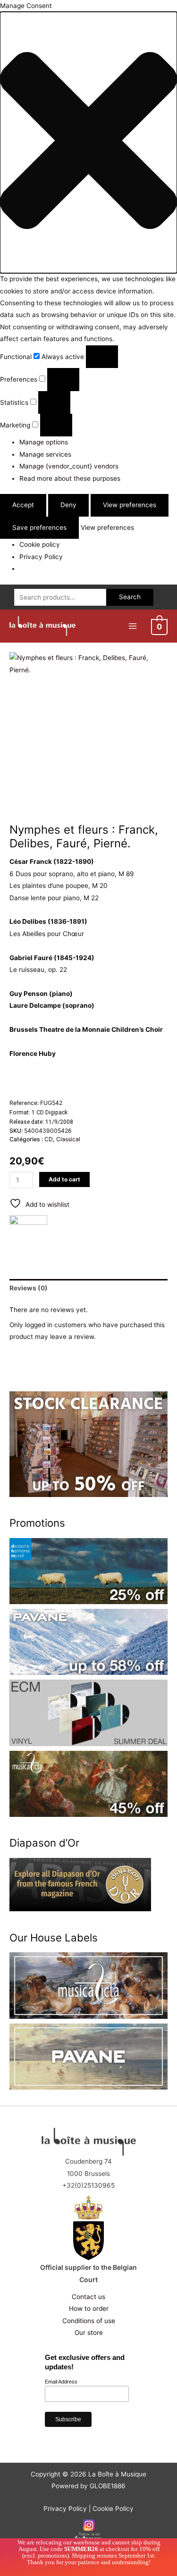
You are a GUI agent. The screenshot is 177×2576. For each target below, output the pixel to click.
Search (130, 597)
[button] (88, 142)
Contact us (88, 2297)
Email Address (61, 2382)
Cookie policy (40, 544)
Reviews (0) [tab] (29, 1288)
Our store (89, 2333)
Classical (68, 1139)
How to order (89, 2308)
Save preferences (39, 527)
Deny (68, 505)
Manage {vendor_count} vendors (69, 466)
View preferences (130, 505)
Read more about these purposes (70, 478)
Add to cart (64, 1179)
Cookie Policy (113, 2509)
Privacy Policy (41, 557)
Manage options (44, 442)
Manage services (45, 454)
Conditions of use (89, 2321)
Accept (23, 505)
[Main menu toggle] (132, 626)
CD (49, 1139)
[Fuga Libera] (28, 1234)
